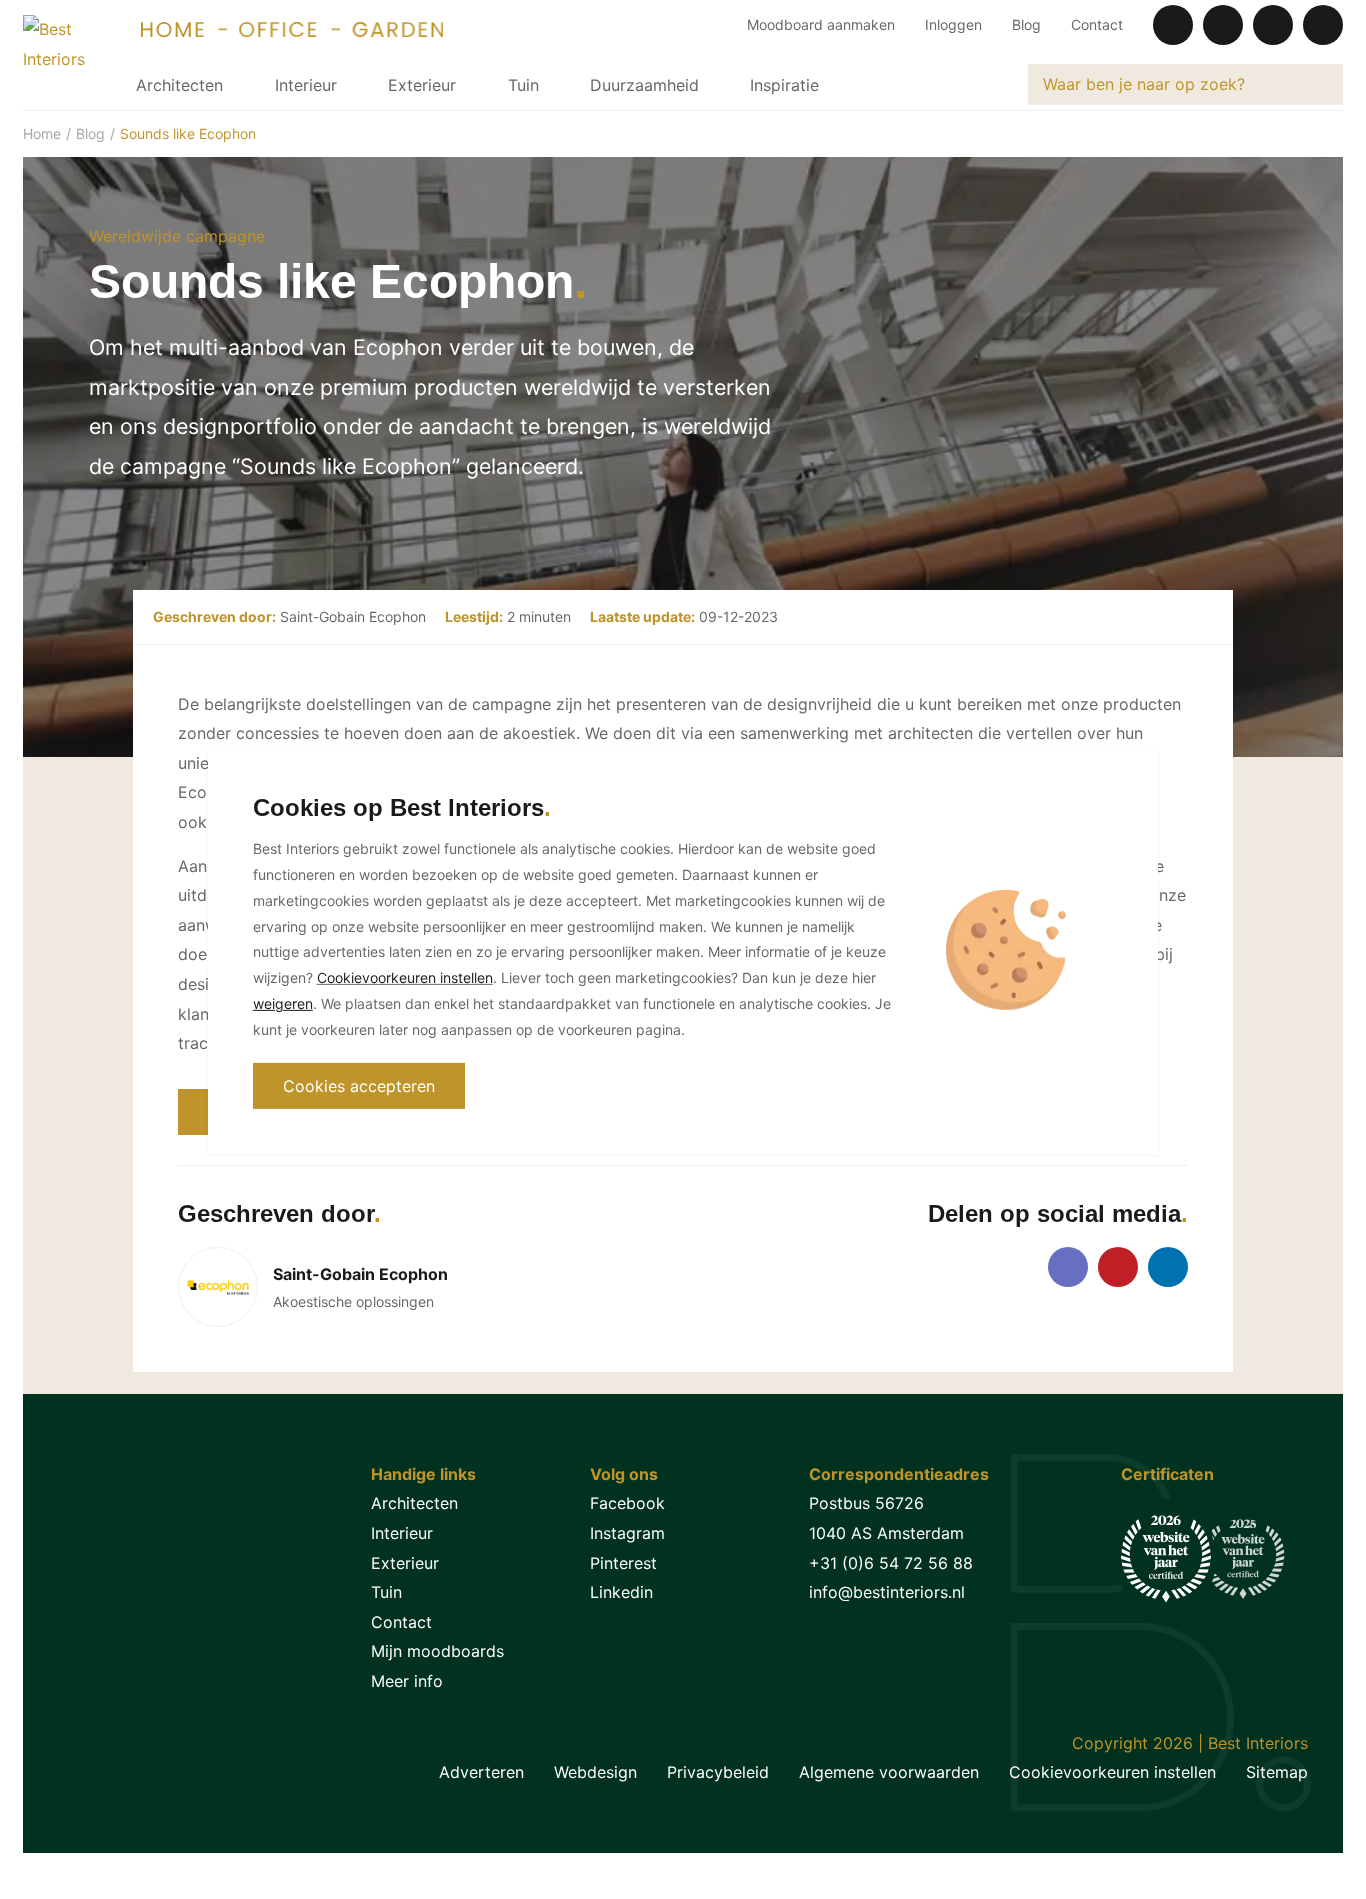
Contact (1097, 24)
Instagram (627, 1533)
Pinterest (623, 1563)
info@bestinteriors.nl (887, 1592)
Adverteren (481, 1772)
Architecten (179, 85)
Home (42, 133)
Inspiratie (784, 85)
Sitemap (1277, 1772)
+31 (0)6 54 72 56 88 (891, 1563)
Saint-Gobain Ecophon (353, 616)
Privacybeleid (718, 1772)
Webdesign (595, 1772)
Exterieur (422, 85)
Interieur (306, 85)
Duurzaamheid (644, 85)
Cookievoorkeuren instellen (1112, 1772)
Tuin (523, 85)
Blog (1026, 24)
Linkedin (621, 1592)
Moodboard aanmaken (821, 24)
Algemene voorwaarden (889, 1772)
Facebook (627, 1503)
